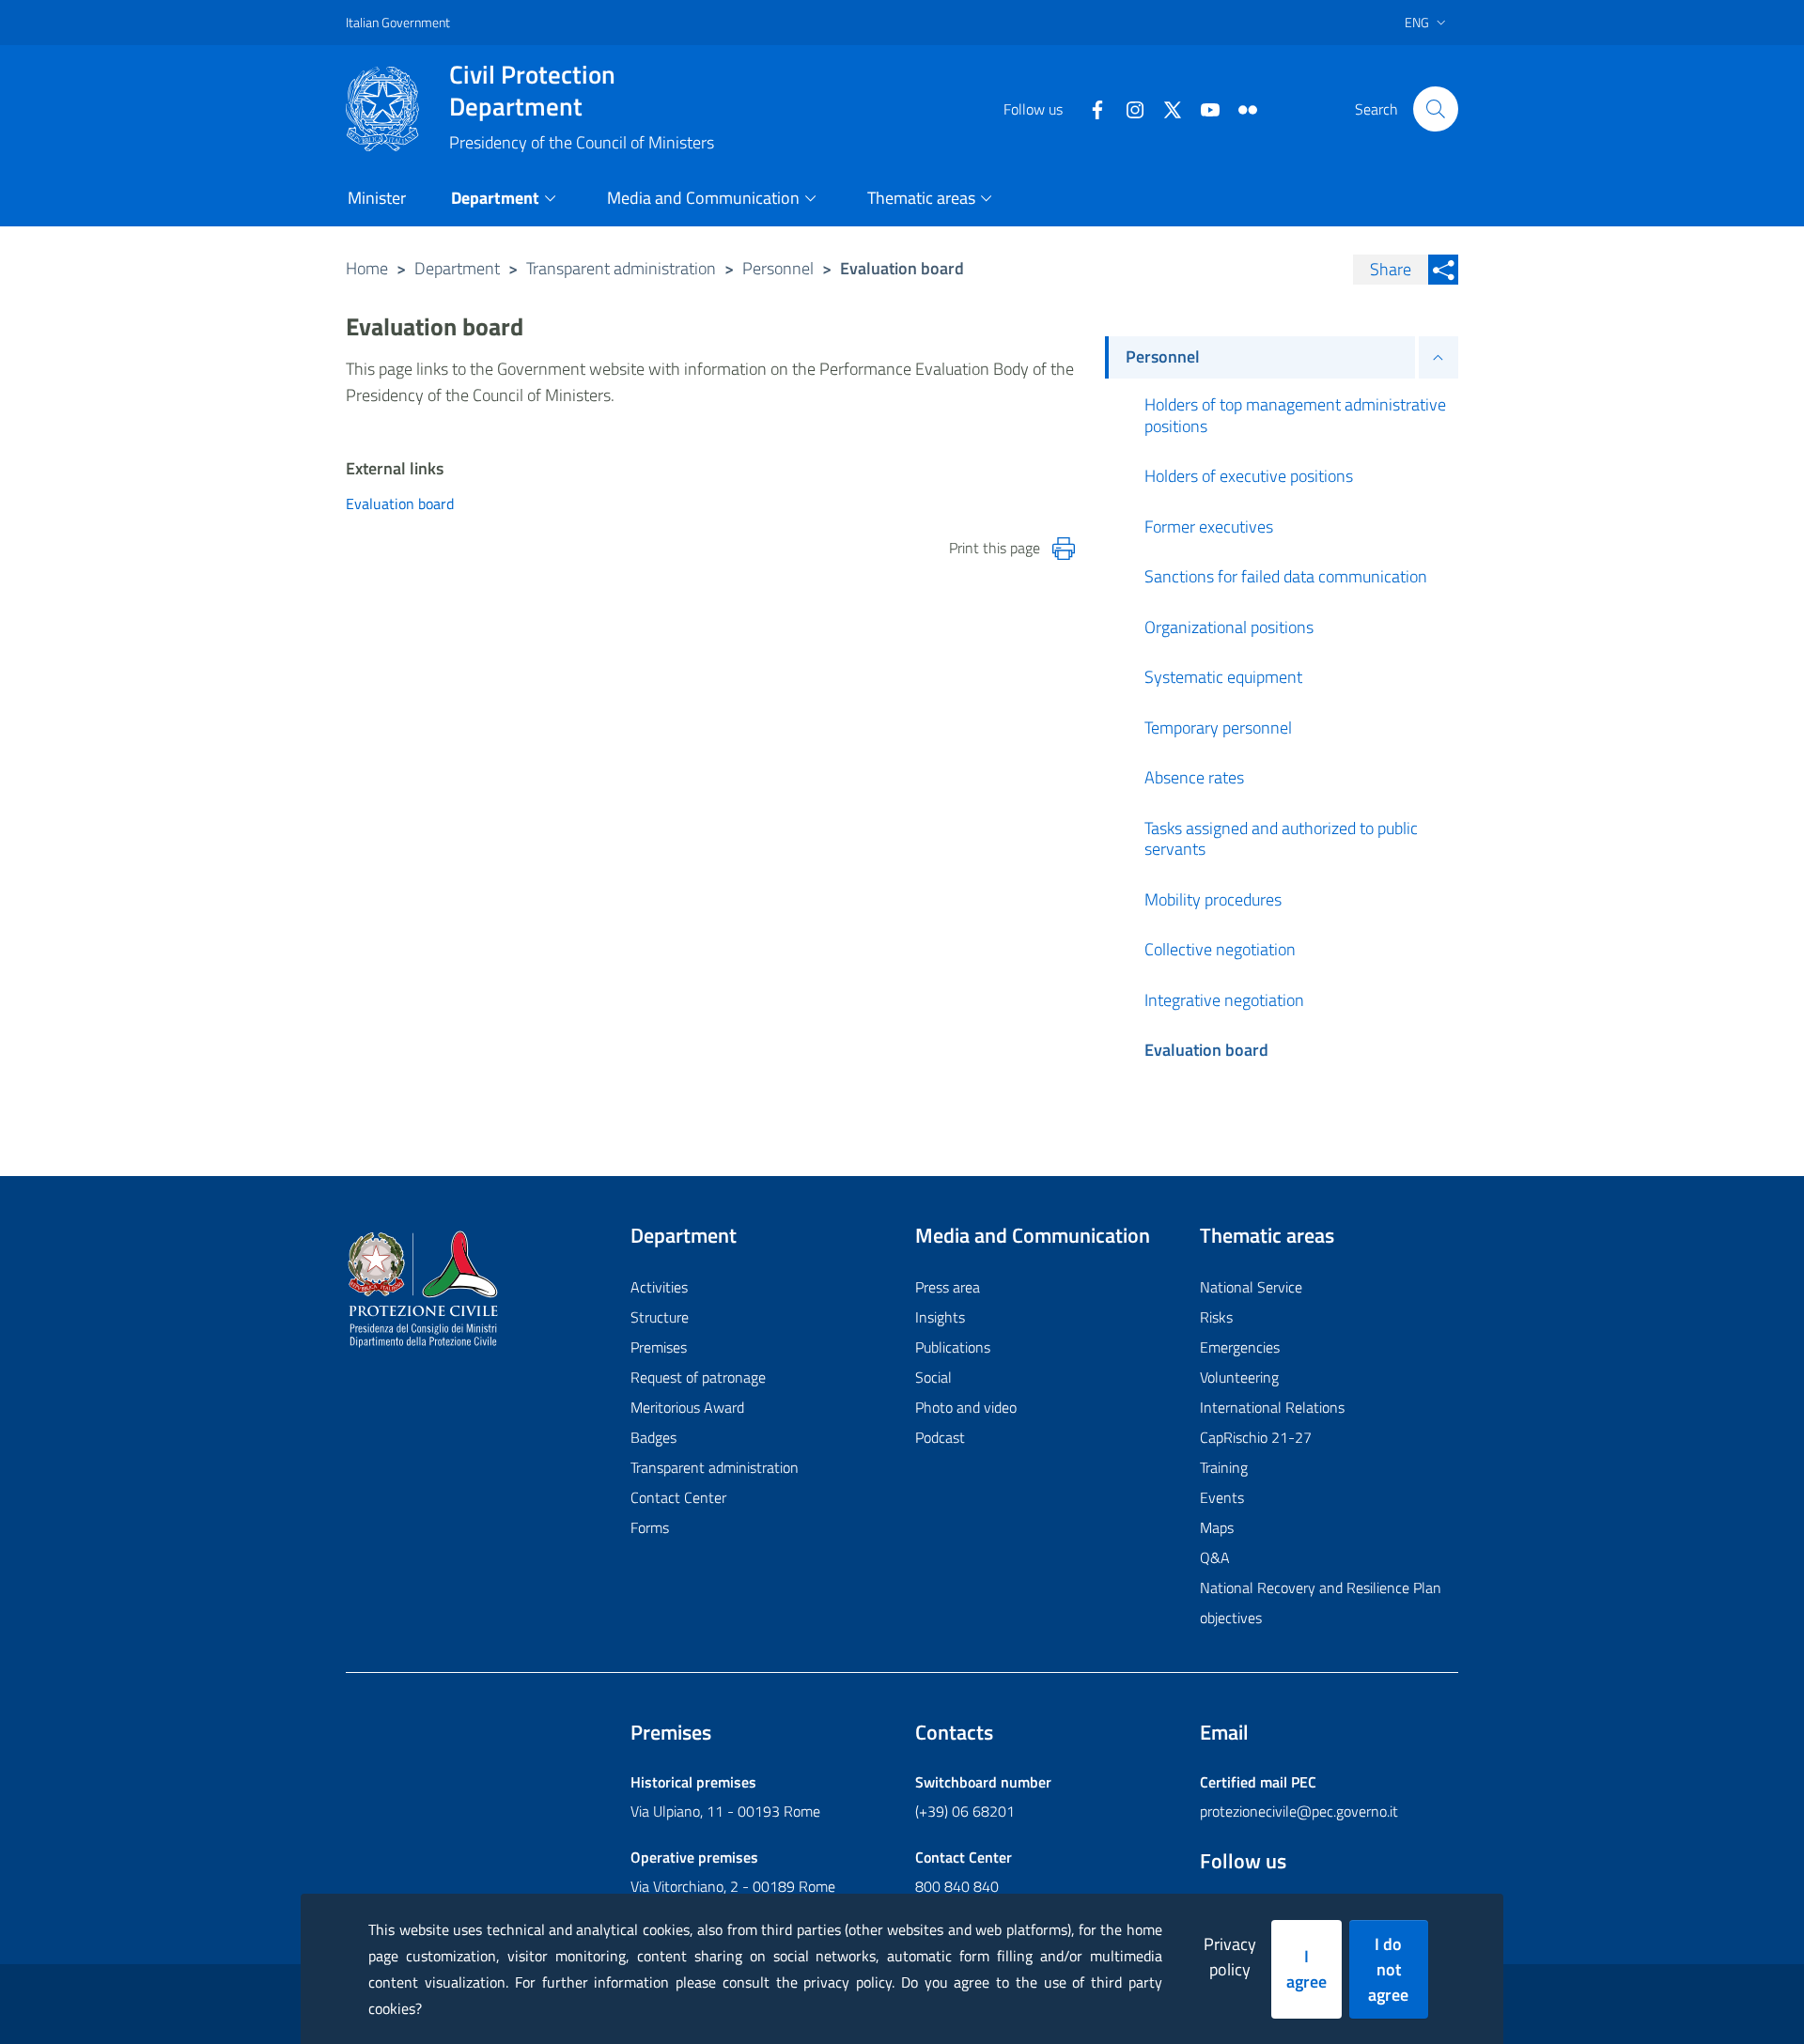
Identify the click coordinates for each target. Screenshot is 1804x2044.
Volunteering (1239, 1377)
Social (933, 1377)
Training (1224, 1467)
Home (367, 268)
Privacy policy (1230, 1957)
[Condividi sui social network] (1443, 270)
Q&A (1215, 1557)
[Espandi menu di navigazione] (1439, 357)
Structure (660, 1317)
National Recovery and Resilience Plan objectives (1321, 1603)
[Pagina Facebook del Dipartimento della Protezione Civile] (1090, 108)
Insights (940, 1317)
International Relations (1272, 1407)
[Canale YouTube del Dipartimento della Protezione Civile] (1203, 108)
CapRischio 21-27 (1256, 1437)
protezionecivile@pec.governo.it (1299, 1811)
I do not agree (1388, 1969)
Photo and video (966, 1407)
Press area (948, 1287)
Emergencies (1240, 1347)
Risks (1216, 1317)
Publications (953, 1347)
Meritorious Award (687, 1407)
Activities (659, 1287)
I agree (1306, 1969)
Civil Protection (532, 90)
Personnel (778, 268)
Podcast (940, 1437)
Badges (653, 1437)
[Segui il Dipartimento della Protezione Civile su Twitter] (1165, 108)
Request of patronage (698, 1377)
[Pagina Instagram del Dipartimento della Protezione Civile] (1127, 108)
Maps (1217, 1527)
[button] (1436, 109)
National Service (1251, 1287)
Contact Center (678, 1497)
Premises (659, 1347)
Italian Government (398, 22)
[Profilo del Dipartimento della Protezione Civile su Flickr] (1240, 108)
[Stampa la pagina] (1064, 549)
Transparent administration (621, 268)
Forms (650, 1527)
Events (1222, 1497)
